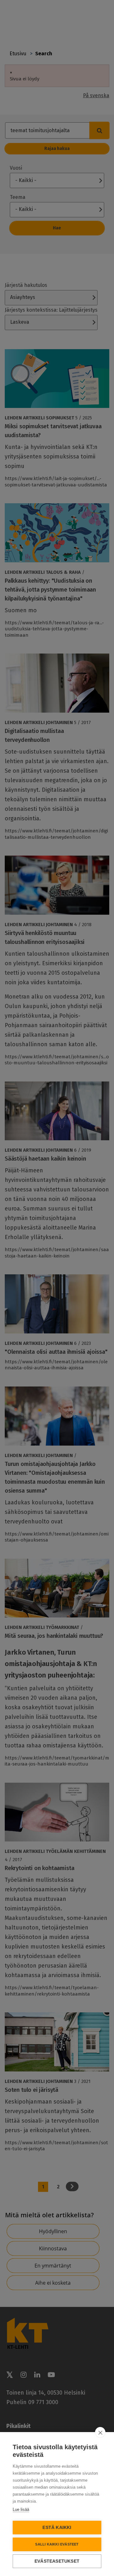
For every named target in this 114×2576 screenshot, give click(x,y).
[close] (100, 2432)
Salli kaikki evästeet (57, 2544)
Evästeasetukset (57, 2561)
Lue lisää (21, 2509)
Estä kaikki (57, 2528)
